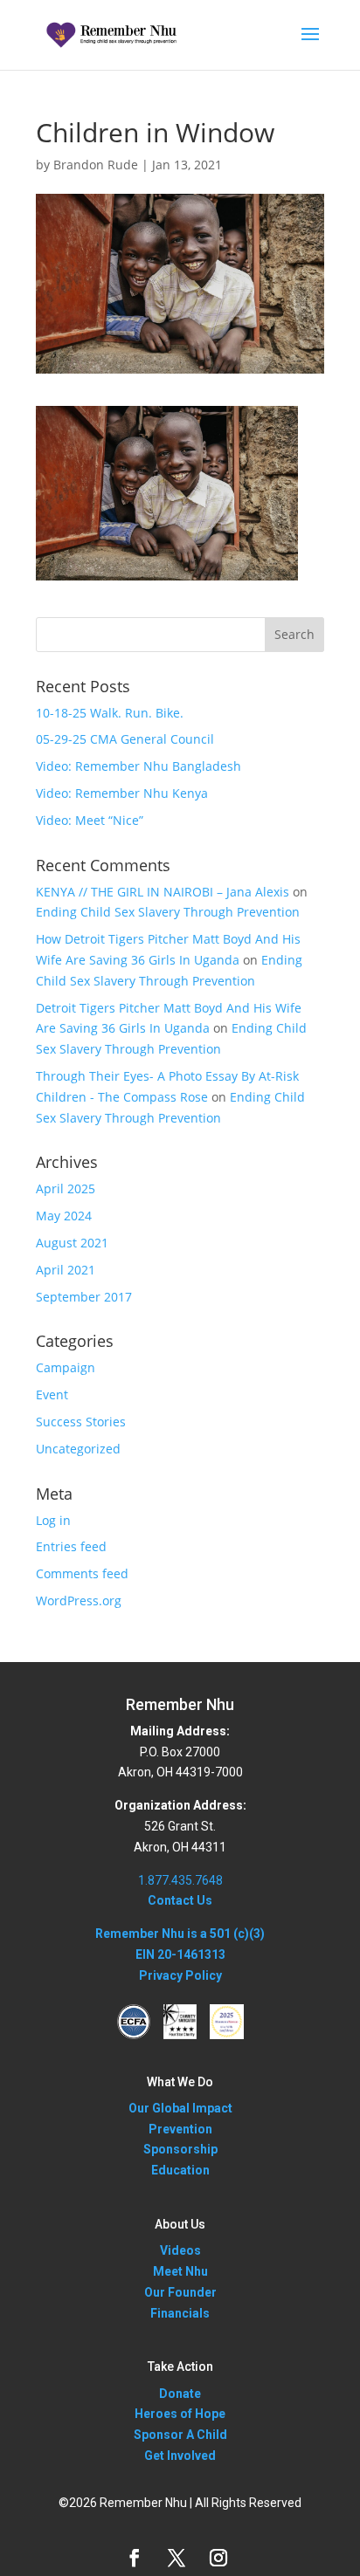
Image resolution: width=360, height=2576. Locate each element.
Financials (180, 2313)
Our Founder (180, 2292)
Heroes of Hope (180, 2414)
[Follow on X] (177, 2558)
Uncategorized (78, 1449)
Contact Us (180, 1900)
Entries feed (71, 1546)
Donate (180, 2394)
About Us (180, 2224)
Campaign (66, 1367)
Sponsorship (180, 2149)
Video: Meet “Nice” (90, 820)
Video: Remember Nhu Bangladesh (138, 766)
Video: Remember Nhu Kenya (122, 793)
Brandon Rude (96, 165)
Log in (53, 1520)
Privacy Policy (180, 1975)
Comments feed (82, 1573)
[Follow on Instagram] (218, 2558)
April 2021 (66, 1270)
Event (52, 1394)
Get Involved (180, 2456)
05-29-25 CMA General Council (125, 739)
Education (180, 2170)
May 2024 (64, 1216)
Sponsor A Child (180, 2435)
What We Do (180, 2082)
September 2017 (84, 1297)
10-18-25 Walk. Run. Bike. (110, 713)
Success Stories (81, 1422)
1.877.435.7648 (180, 1880)
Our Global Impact (180, 2108)
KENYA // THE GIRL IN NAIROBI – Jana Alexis (163, 892)
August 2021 (72, 1243)
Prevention (180, 2129)
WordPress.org (79, 1601)
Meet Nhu (180, 2271)
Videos (180, 2250)
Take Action (180, 2366)
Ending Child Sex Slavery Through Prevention (168, 912)
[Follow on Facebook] (135, 2558)
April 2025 (66, 1188)
